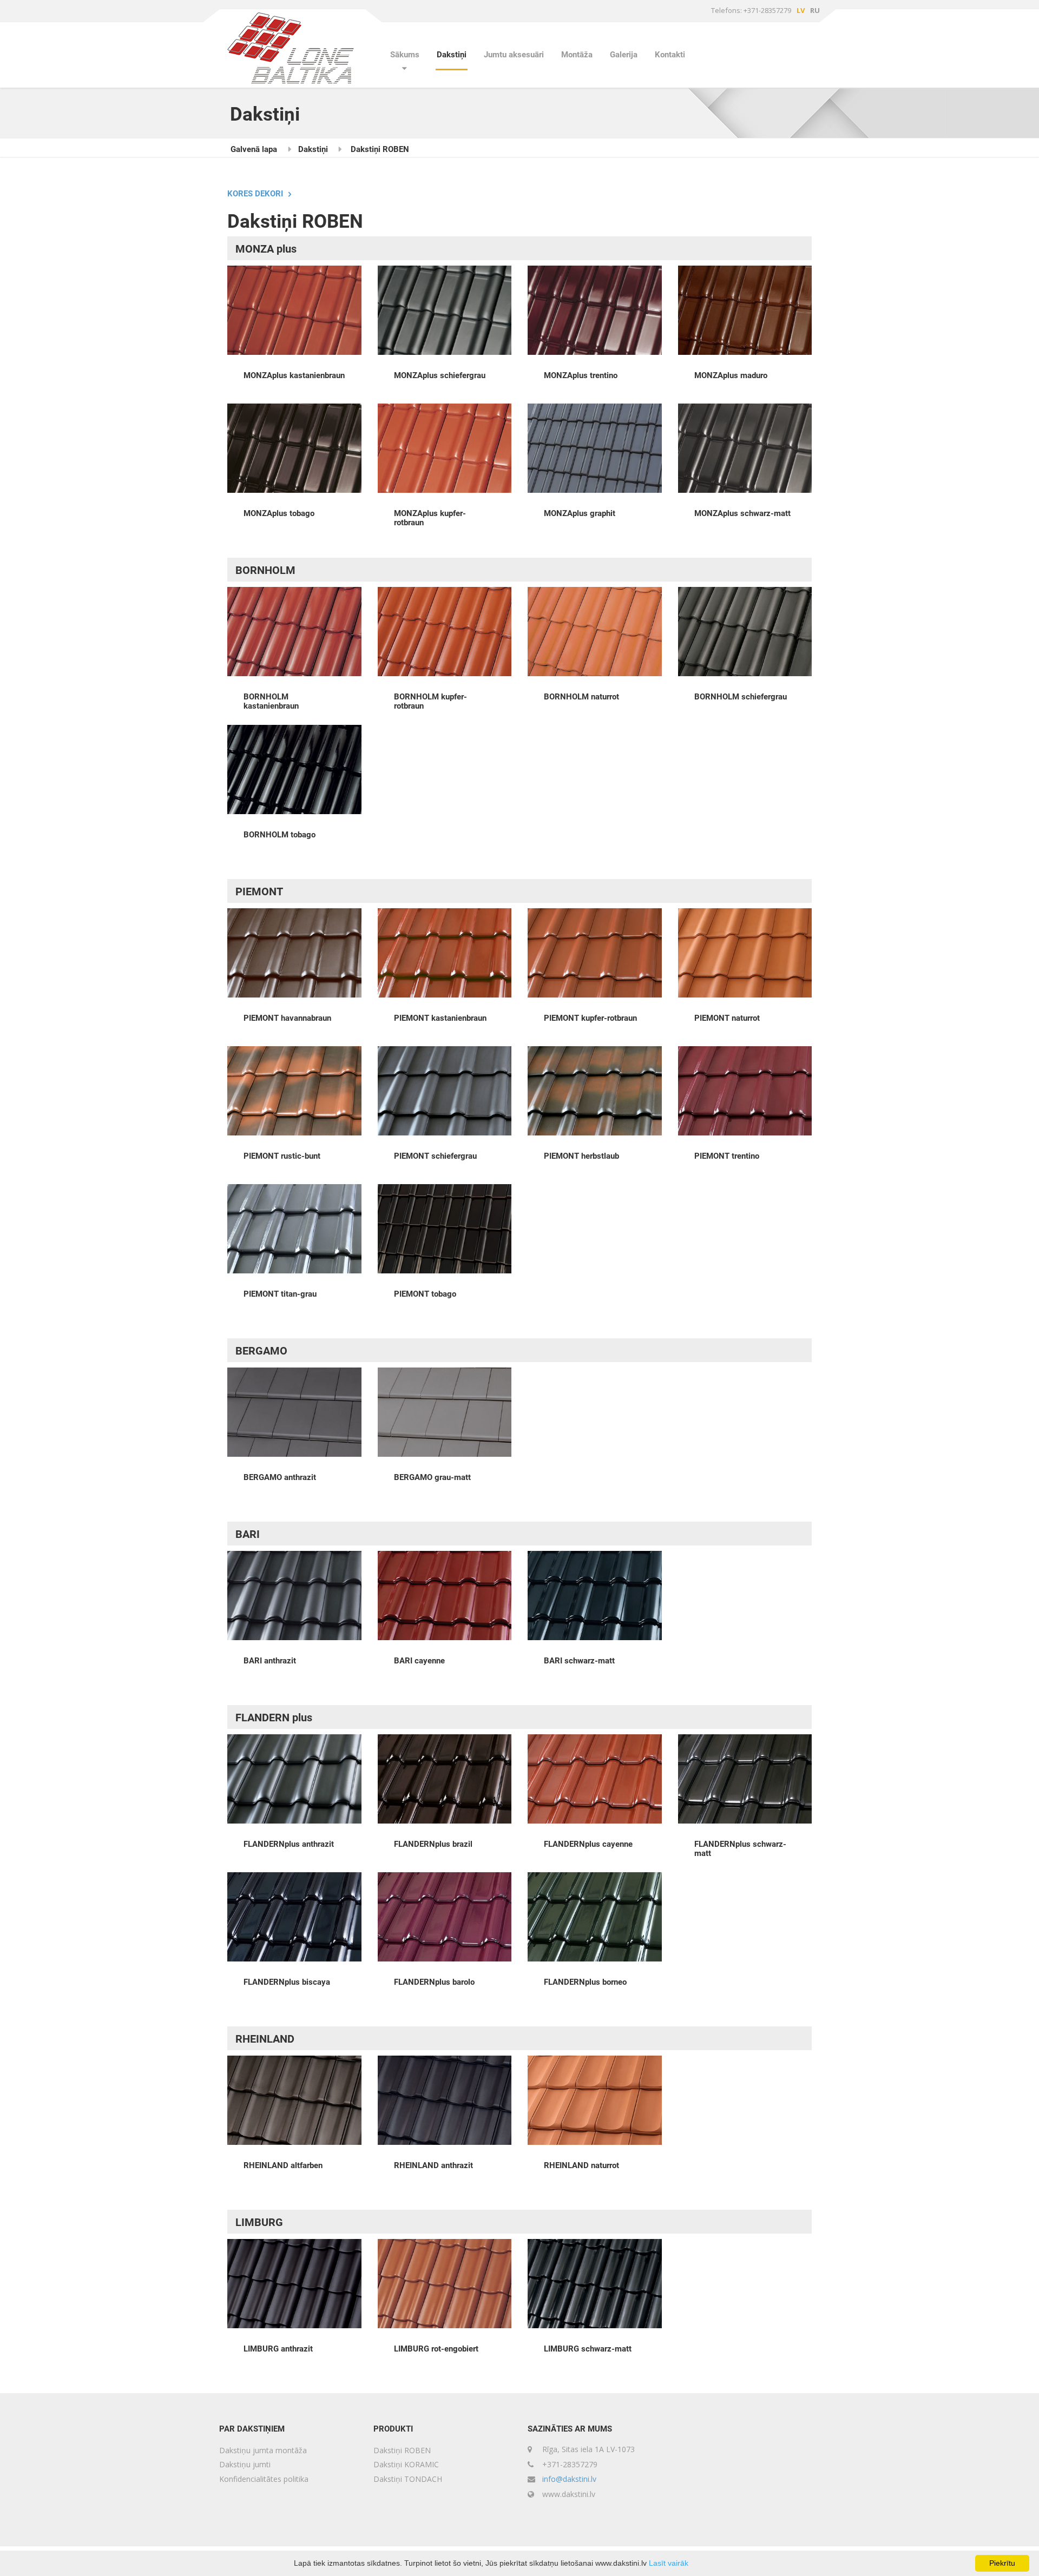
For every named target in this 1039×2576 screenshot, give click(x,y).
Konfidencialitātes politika (264, 2479)
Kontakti (670, 55)
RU (815, 10)
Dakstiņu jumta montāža (263, 2450)
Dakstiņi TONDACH (408, 2479)
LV (801, 10)
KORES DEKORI (255, 194)
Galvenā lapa (254, 149)
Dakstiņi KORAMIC (406, 2464)
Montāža (577, 55)
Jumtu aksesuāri (514, 55)
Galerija (624, 55)
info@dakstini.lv (569, 2479)
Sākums (405, 55)
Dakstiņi (452, 55)
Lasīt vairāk (669, 2563)
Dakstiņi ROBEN (380, 149)
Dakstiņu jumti (245, 2464)
